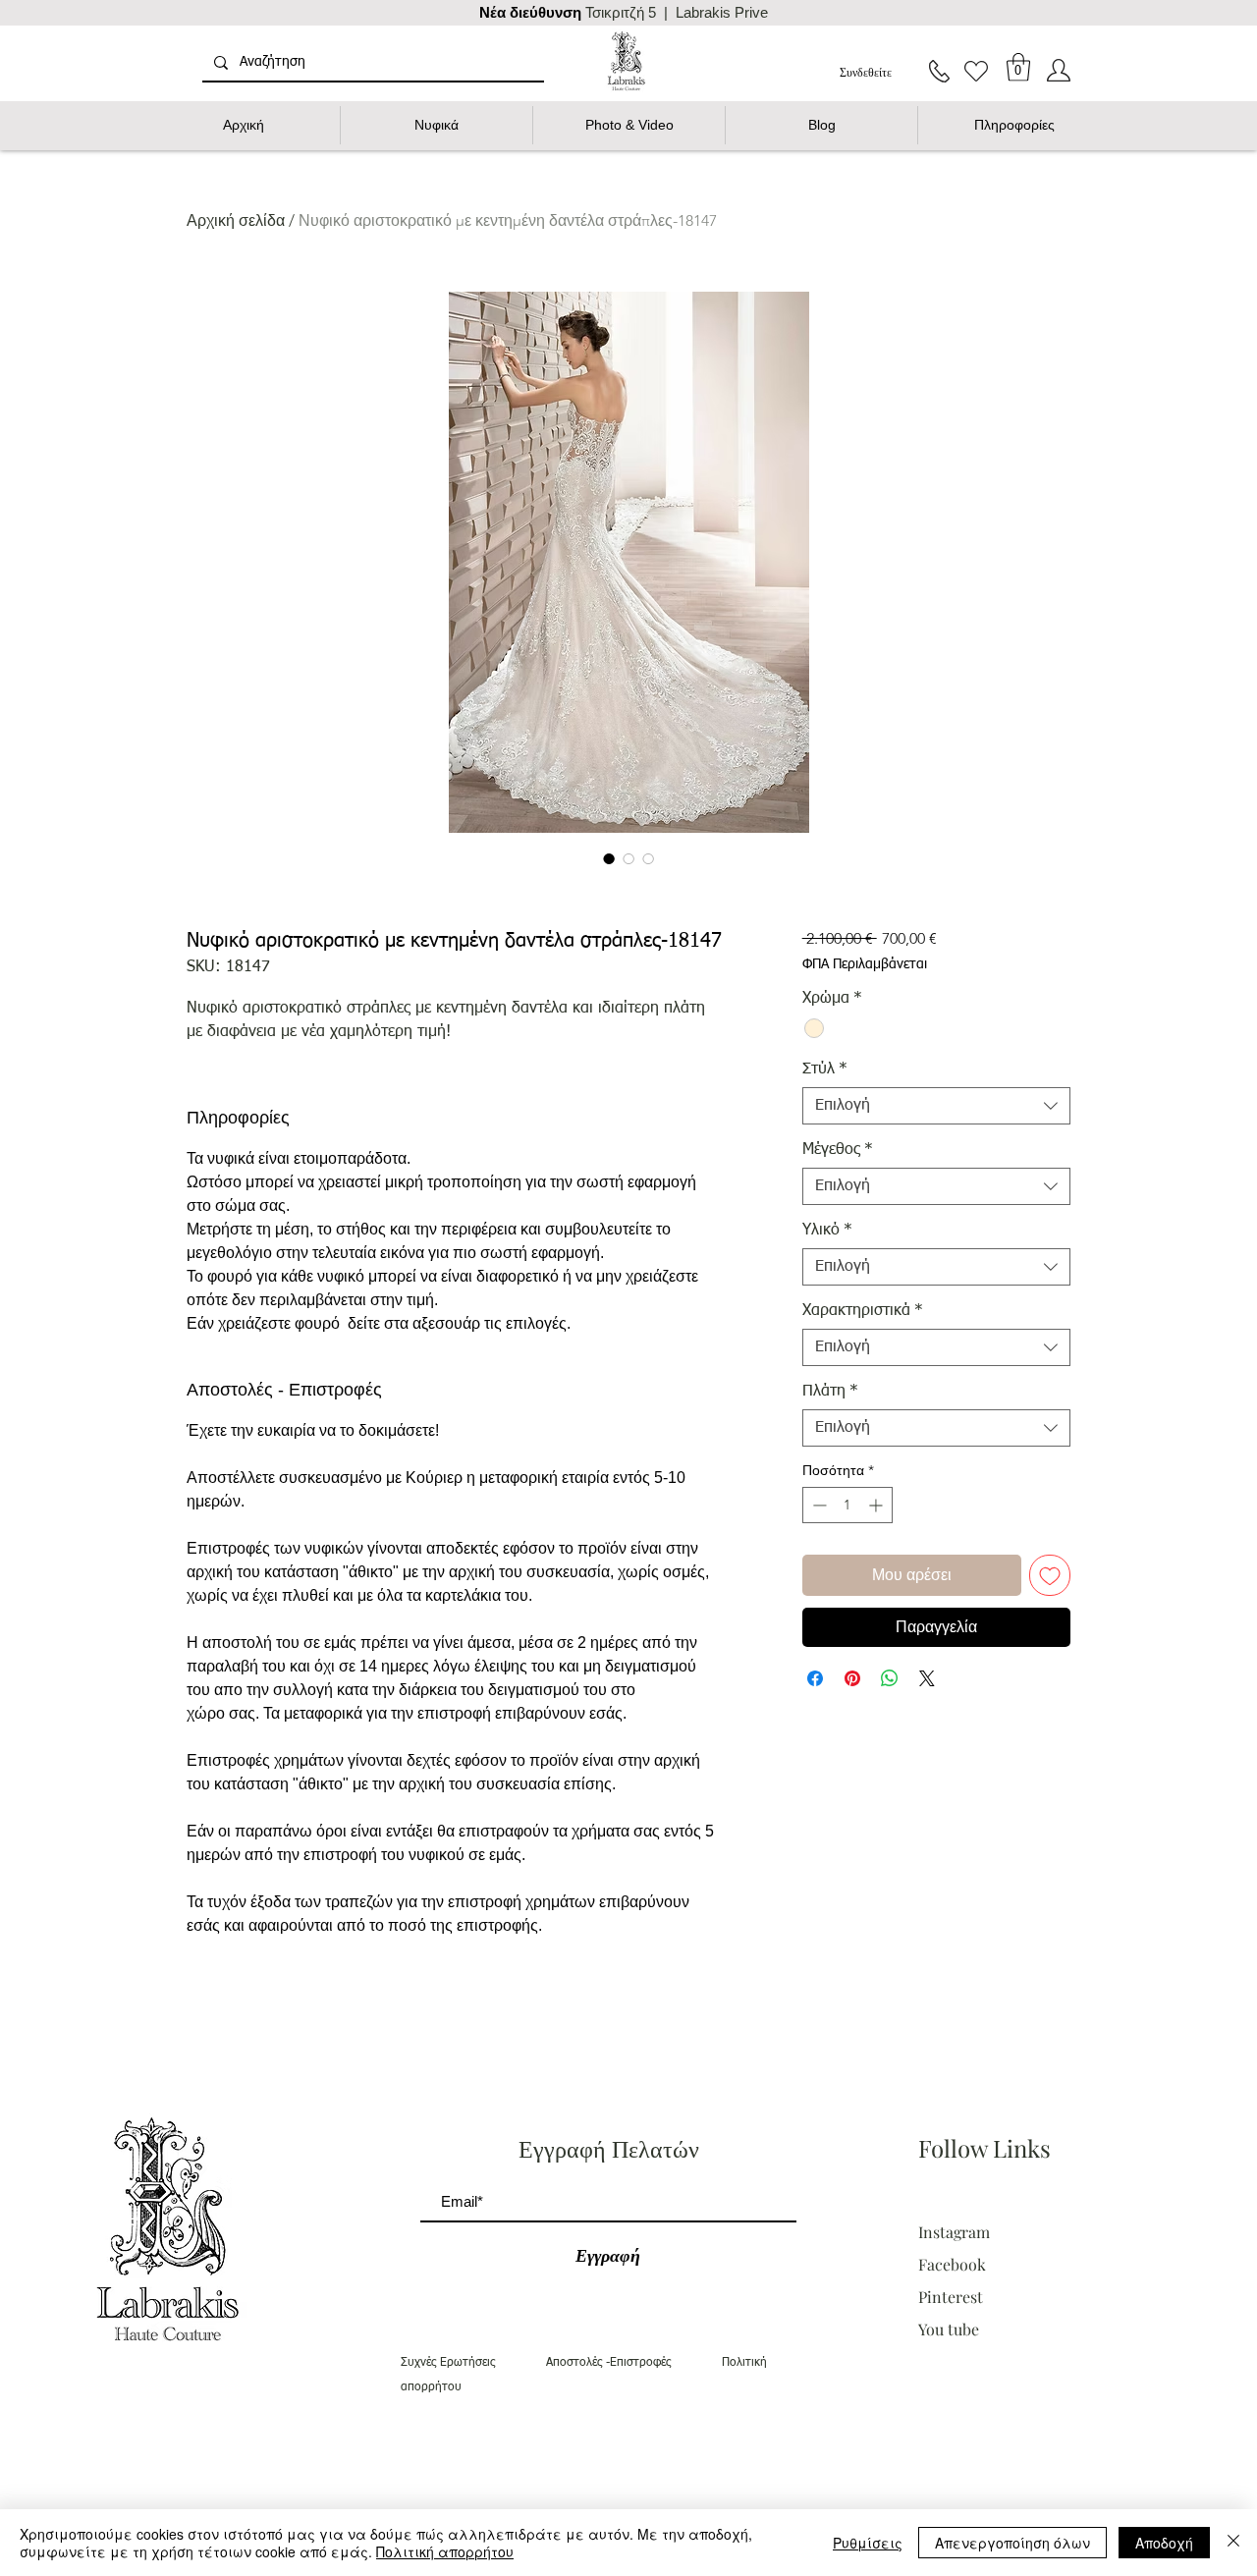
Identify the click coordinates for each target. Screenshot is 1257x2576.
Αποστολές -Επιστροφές (634, 2363)
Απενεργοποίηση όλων (1012, 2543)
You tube (949, 2329)
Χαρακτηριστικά (863, 1311)
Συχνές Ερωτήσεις (473, 2363)
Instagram (956, 2232)
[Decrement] (818, 1505)
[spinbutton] (847, 1505)
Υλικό (827, 1231)
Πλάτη (830, 1392)
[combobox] (936, 1106)
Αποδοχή (1164, 2543)
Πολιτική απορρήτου (445, 2551)
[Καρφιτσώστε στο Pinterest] (852, 1678)
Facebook (952, 2264)
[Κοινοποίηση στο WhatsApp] (890, 1678)
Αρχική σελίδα (236, 220)
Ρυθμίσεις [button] (868, 2543)
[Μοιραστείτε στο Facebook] (815, 1678)
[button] (1018, 67)
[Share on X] (927, 1678)
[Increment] (877, 1505)
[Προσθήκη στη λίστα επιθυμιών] (1050, 1575)
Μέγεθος (838, 1150)
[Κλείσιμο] (1233, 2543)
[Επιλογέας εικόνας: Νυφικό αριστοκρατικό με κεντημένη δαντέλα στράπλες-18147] (609, 858)
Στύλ (825, 1069)
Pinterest (951, 2297)
